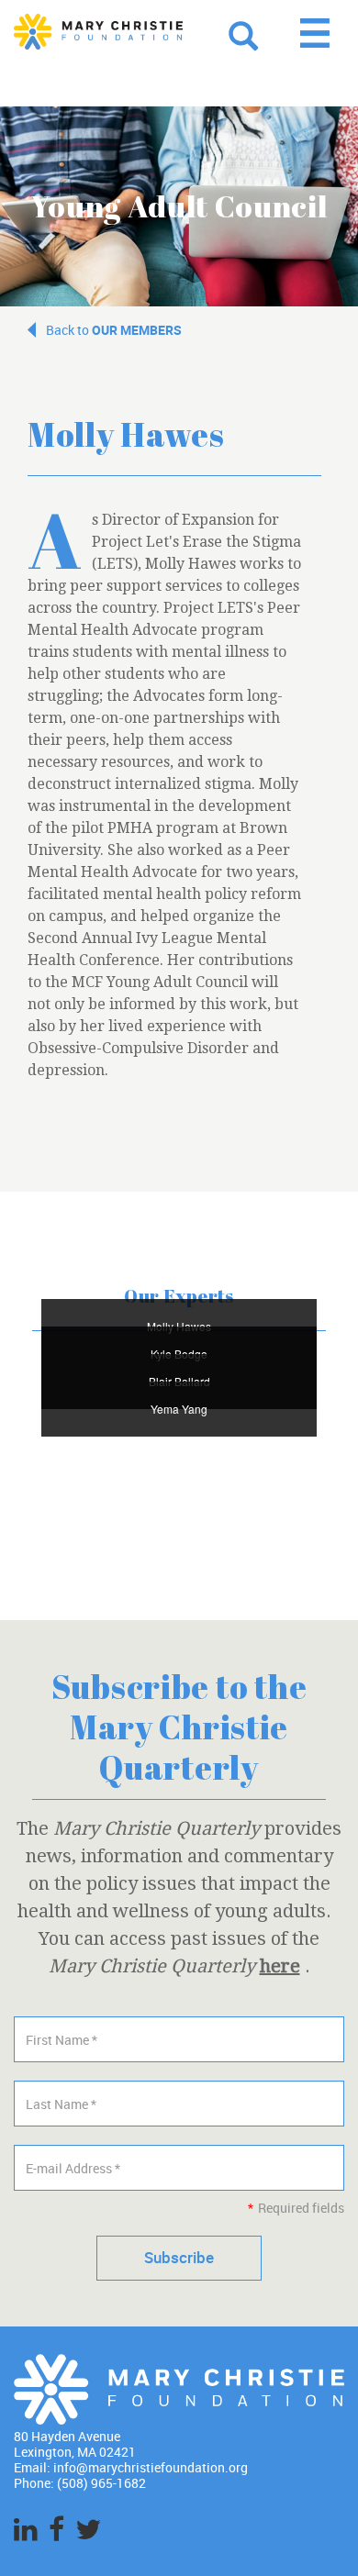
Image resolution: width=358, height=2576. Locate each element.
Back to (114, 330)
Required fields (296, 2208)
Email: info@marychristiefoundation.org (131, 2467)
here (280, 1966)
